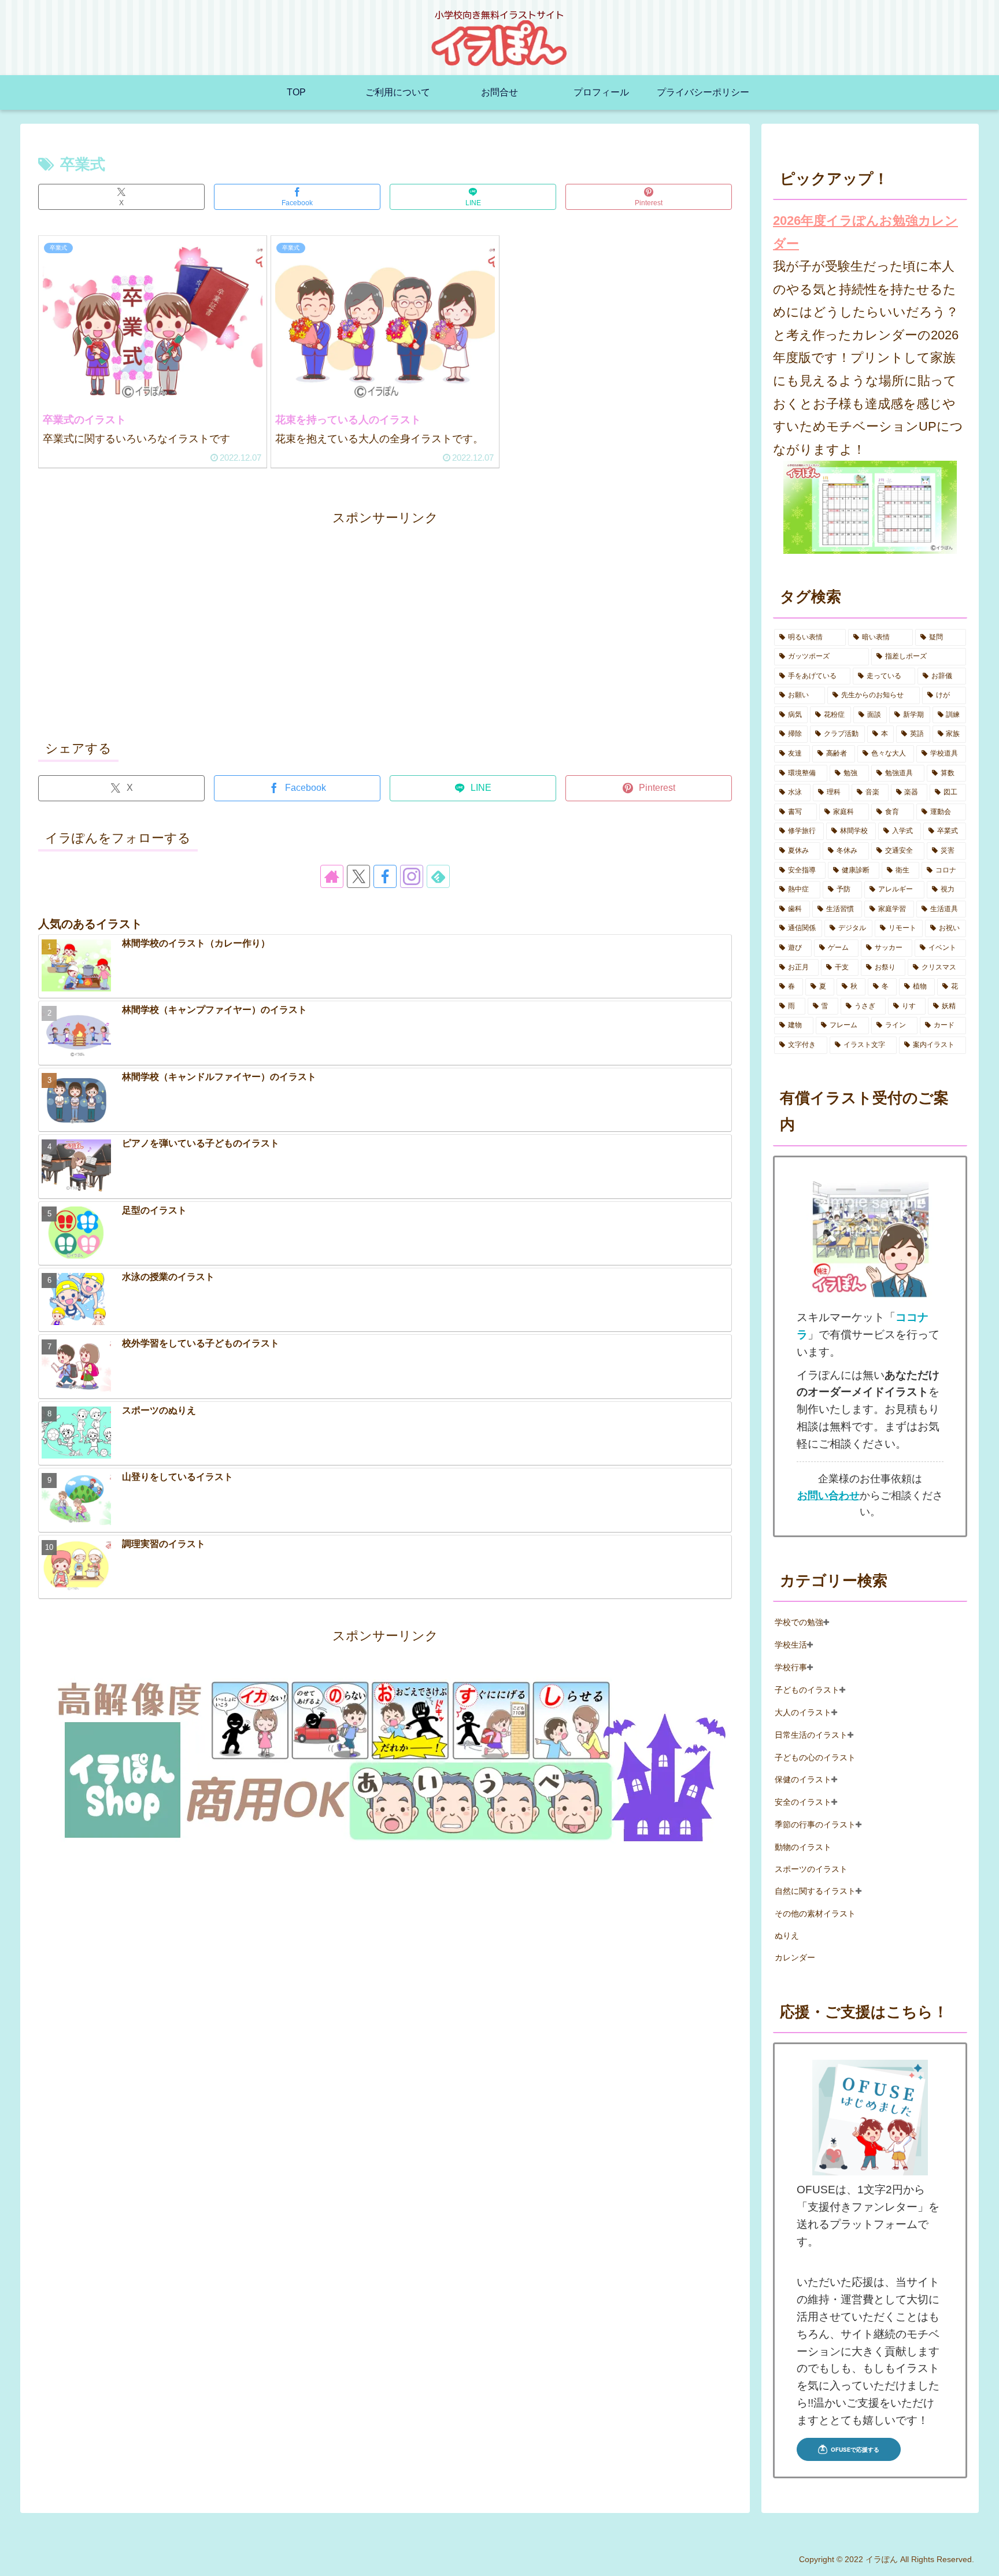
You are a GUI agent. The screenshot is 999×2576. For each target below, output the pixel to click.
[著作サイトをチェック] (332, 876)
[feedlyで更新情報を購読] (438, 876)
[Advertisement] (385, 633)
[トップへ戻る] (982, 2559)
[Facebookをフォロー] (385, 876)
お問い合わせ (828, 1496)
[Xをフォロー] (358, 876)
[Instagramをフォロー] (412, 876)
